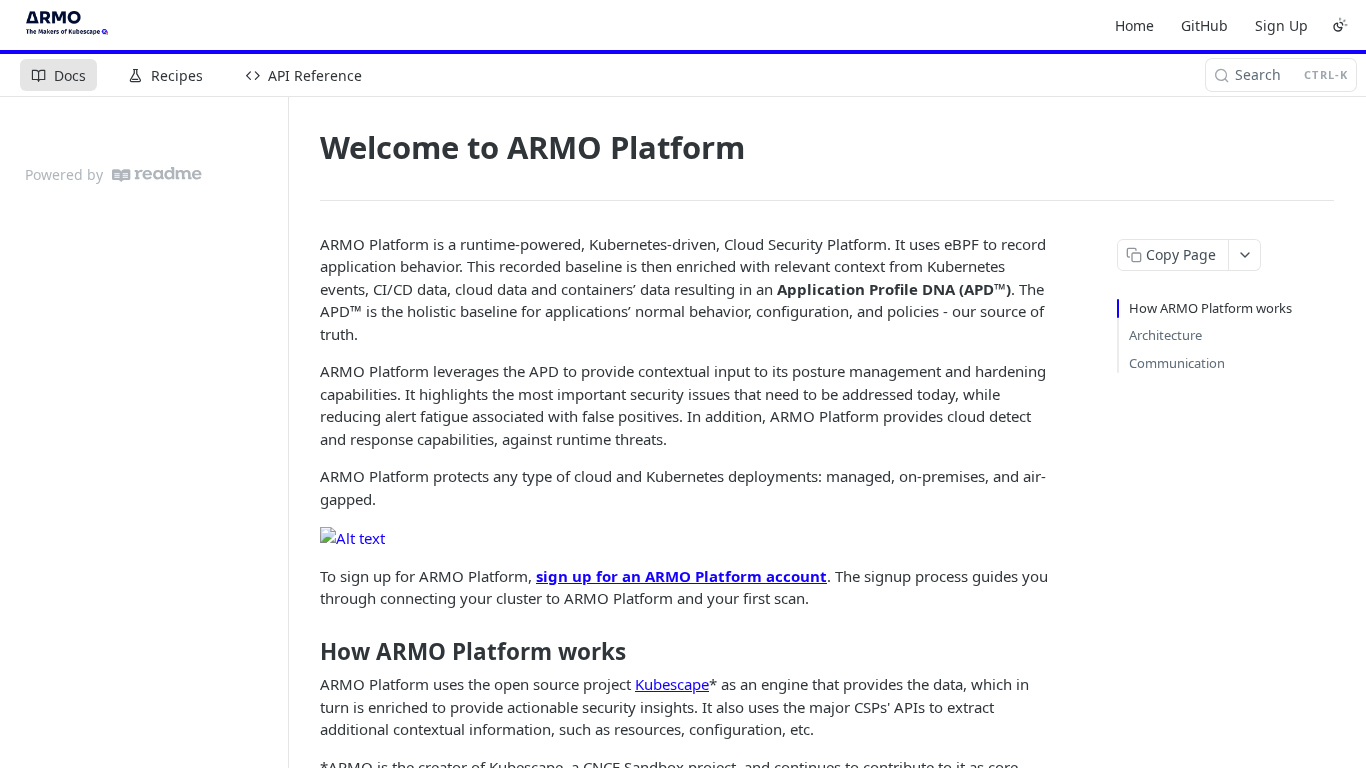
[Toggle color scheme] (1340, 25)
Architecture (1165, 335)
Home (1134, 25)
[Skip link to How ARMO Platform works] (306, 651)
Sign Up (1281, 25)
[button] (352, 536)
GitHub (1204, 25)
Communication (1177, 363)
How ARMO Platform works (1210, 308)
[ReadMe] (157, 174)
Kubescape (672, 684)
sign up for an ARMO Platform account (681, 576)
